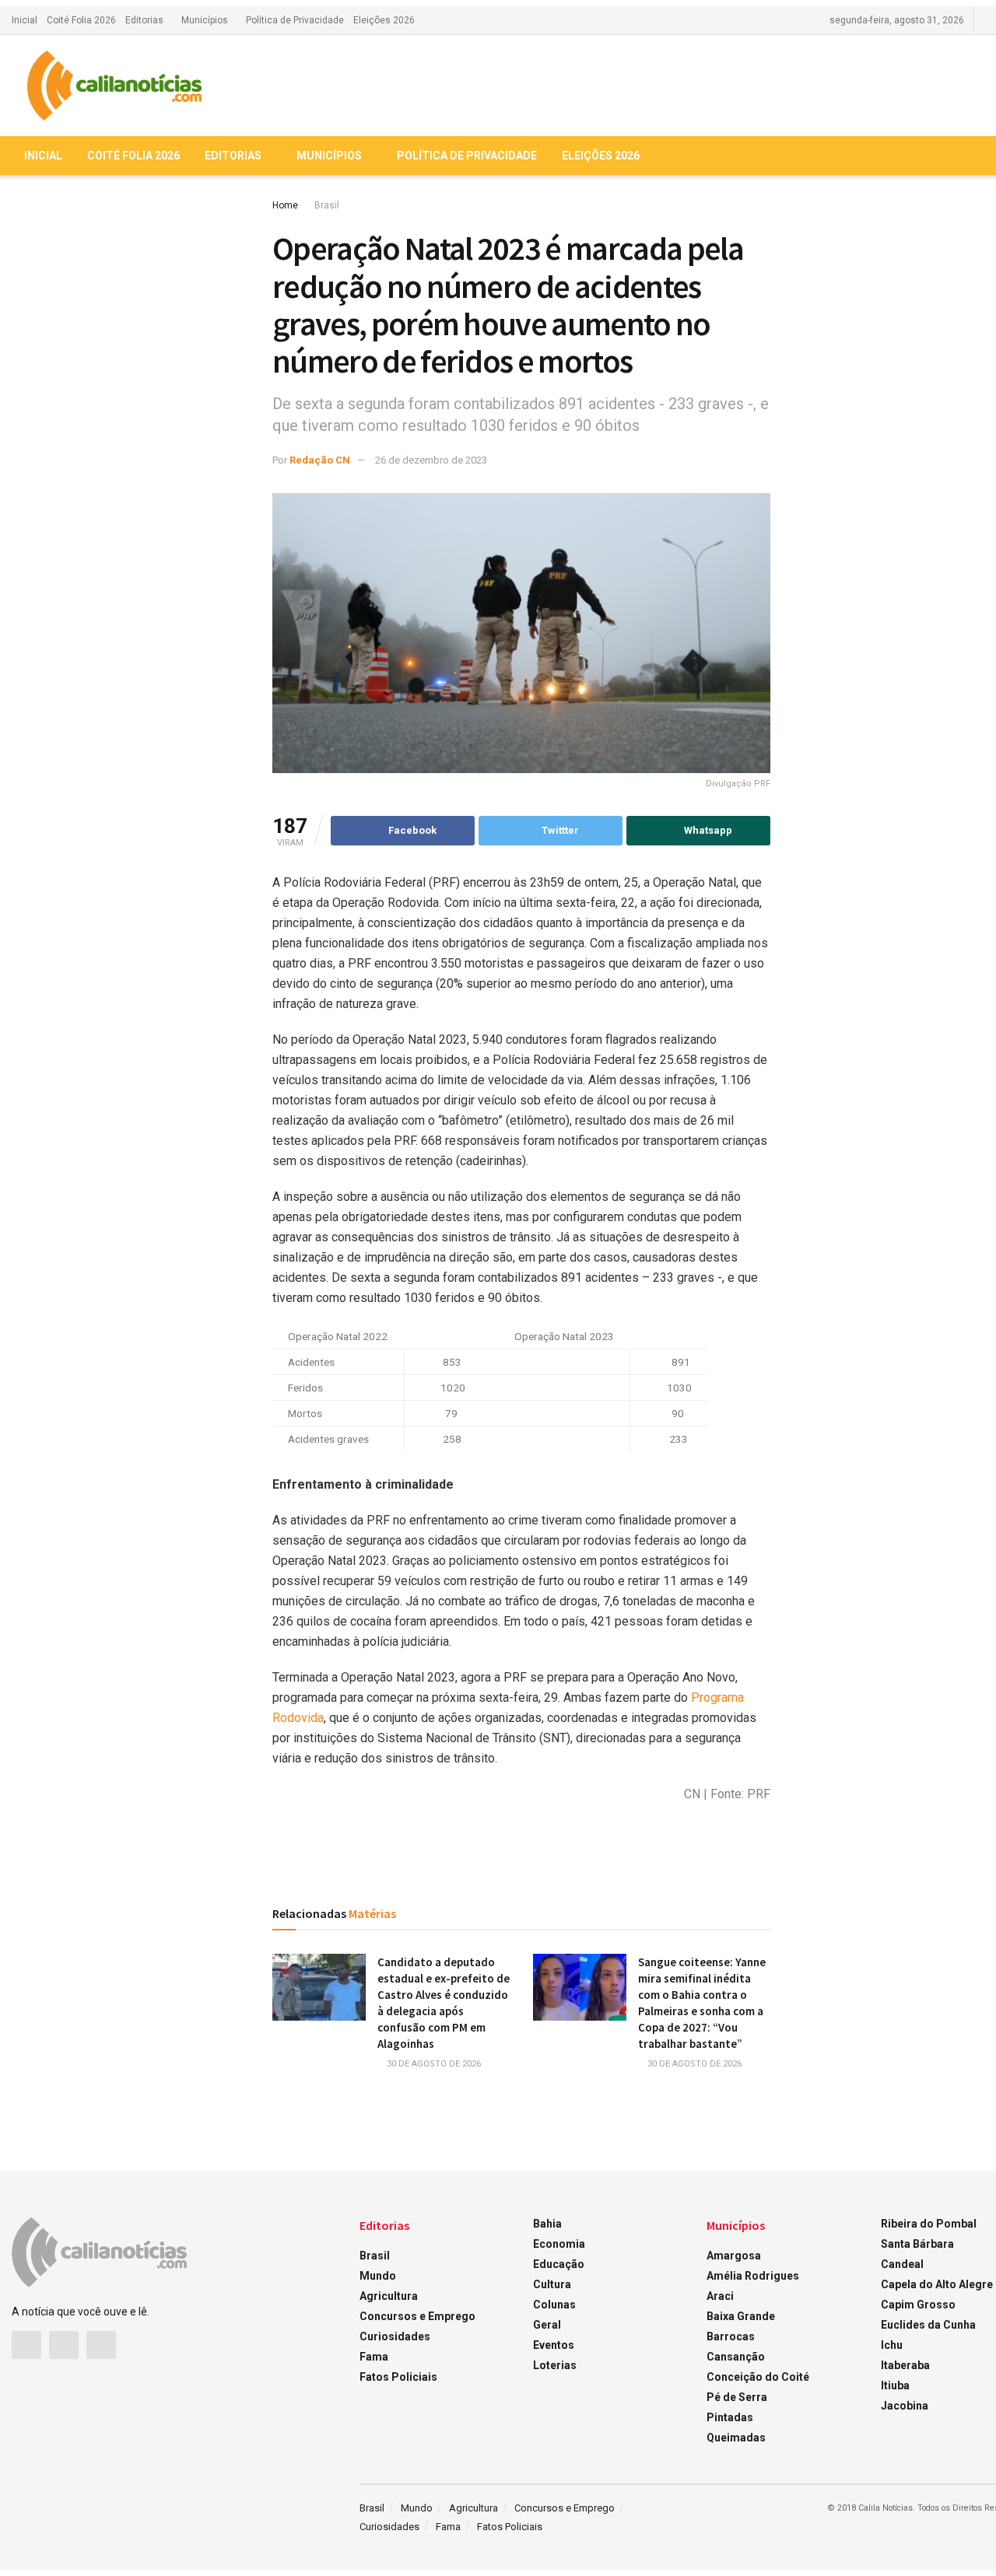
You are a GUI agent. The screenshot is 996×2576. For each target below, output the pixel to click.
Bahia (547, 2224)
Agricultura (389, 2296)
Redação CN (320, 460)
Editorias (144, 20)
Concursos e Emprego (417, 2316)
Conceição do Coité (758, 2377)
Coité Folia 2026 (81, 20)
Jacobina (905, 2406)
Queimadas (736, 2438)
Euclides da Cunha (928, 2325)
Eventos (554, 2345)
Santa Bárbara (917, 2244)
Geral (547, 2325)
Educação (559, 2264)
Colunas (554, 2305)
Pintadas (730, 2417)
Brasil (327, 205)
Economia (559, 2244)
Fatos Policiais (398, 2377)
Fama (374, 2357)
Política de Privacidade (295, 20)
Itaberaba (905, 2365)
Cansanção (736, 2357)
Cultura (552, 2284)
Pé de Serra (737, 2397)
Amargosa (734, 2256)
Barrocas (731, 2336)
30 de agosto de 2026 (433, 2064)
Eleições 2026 (384, 20)
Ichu (892, 2345)
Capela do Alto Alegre (937, 2284)
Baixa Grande (741, 2316)
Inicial (25, 20)
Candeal (902, 2264)
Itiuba (895, 2385)
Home (285, 205)
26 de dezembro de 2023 (431, 460)
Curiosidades (395, 2336)
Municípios (205, 20)
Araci (720, 2296)
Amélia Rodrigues (753, 2276)
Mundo (378, 2276)
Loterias (555, 2365)
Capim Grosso (918, 2305)
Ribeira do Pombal (929, 2224)
